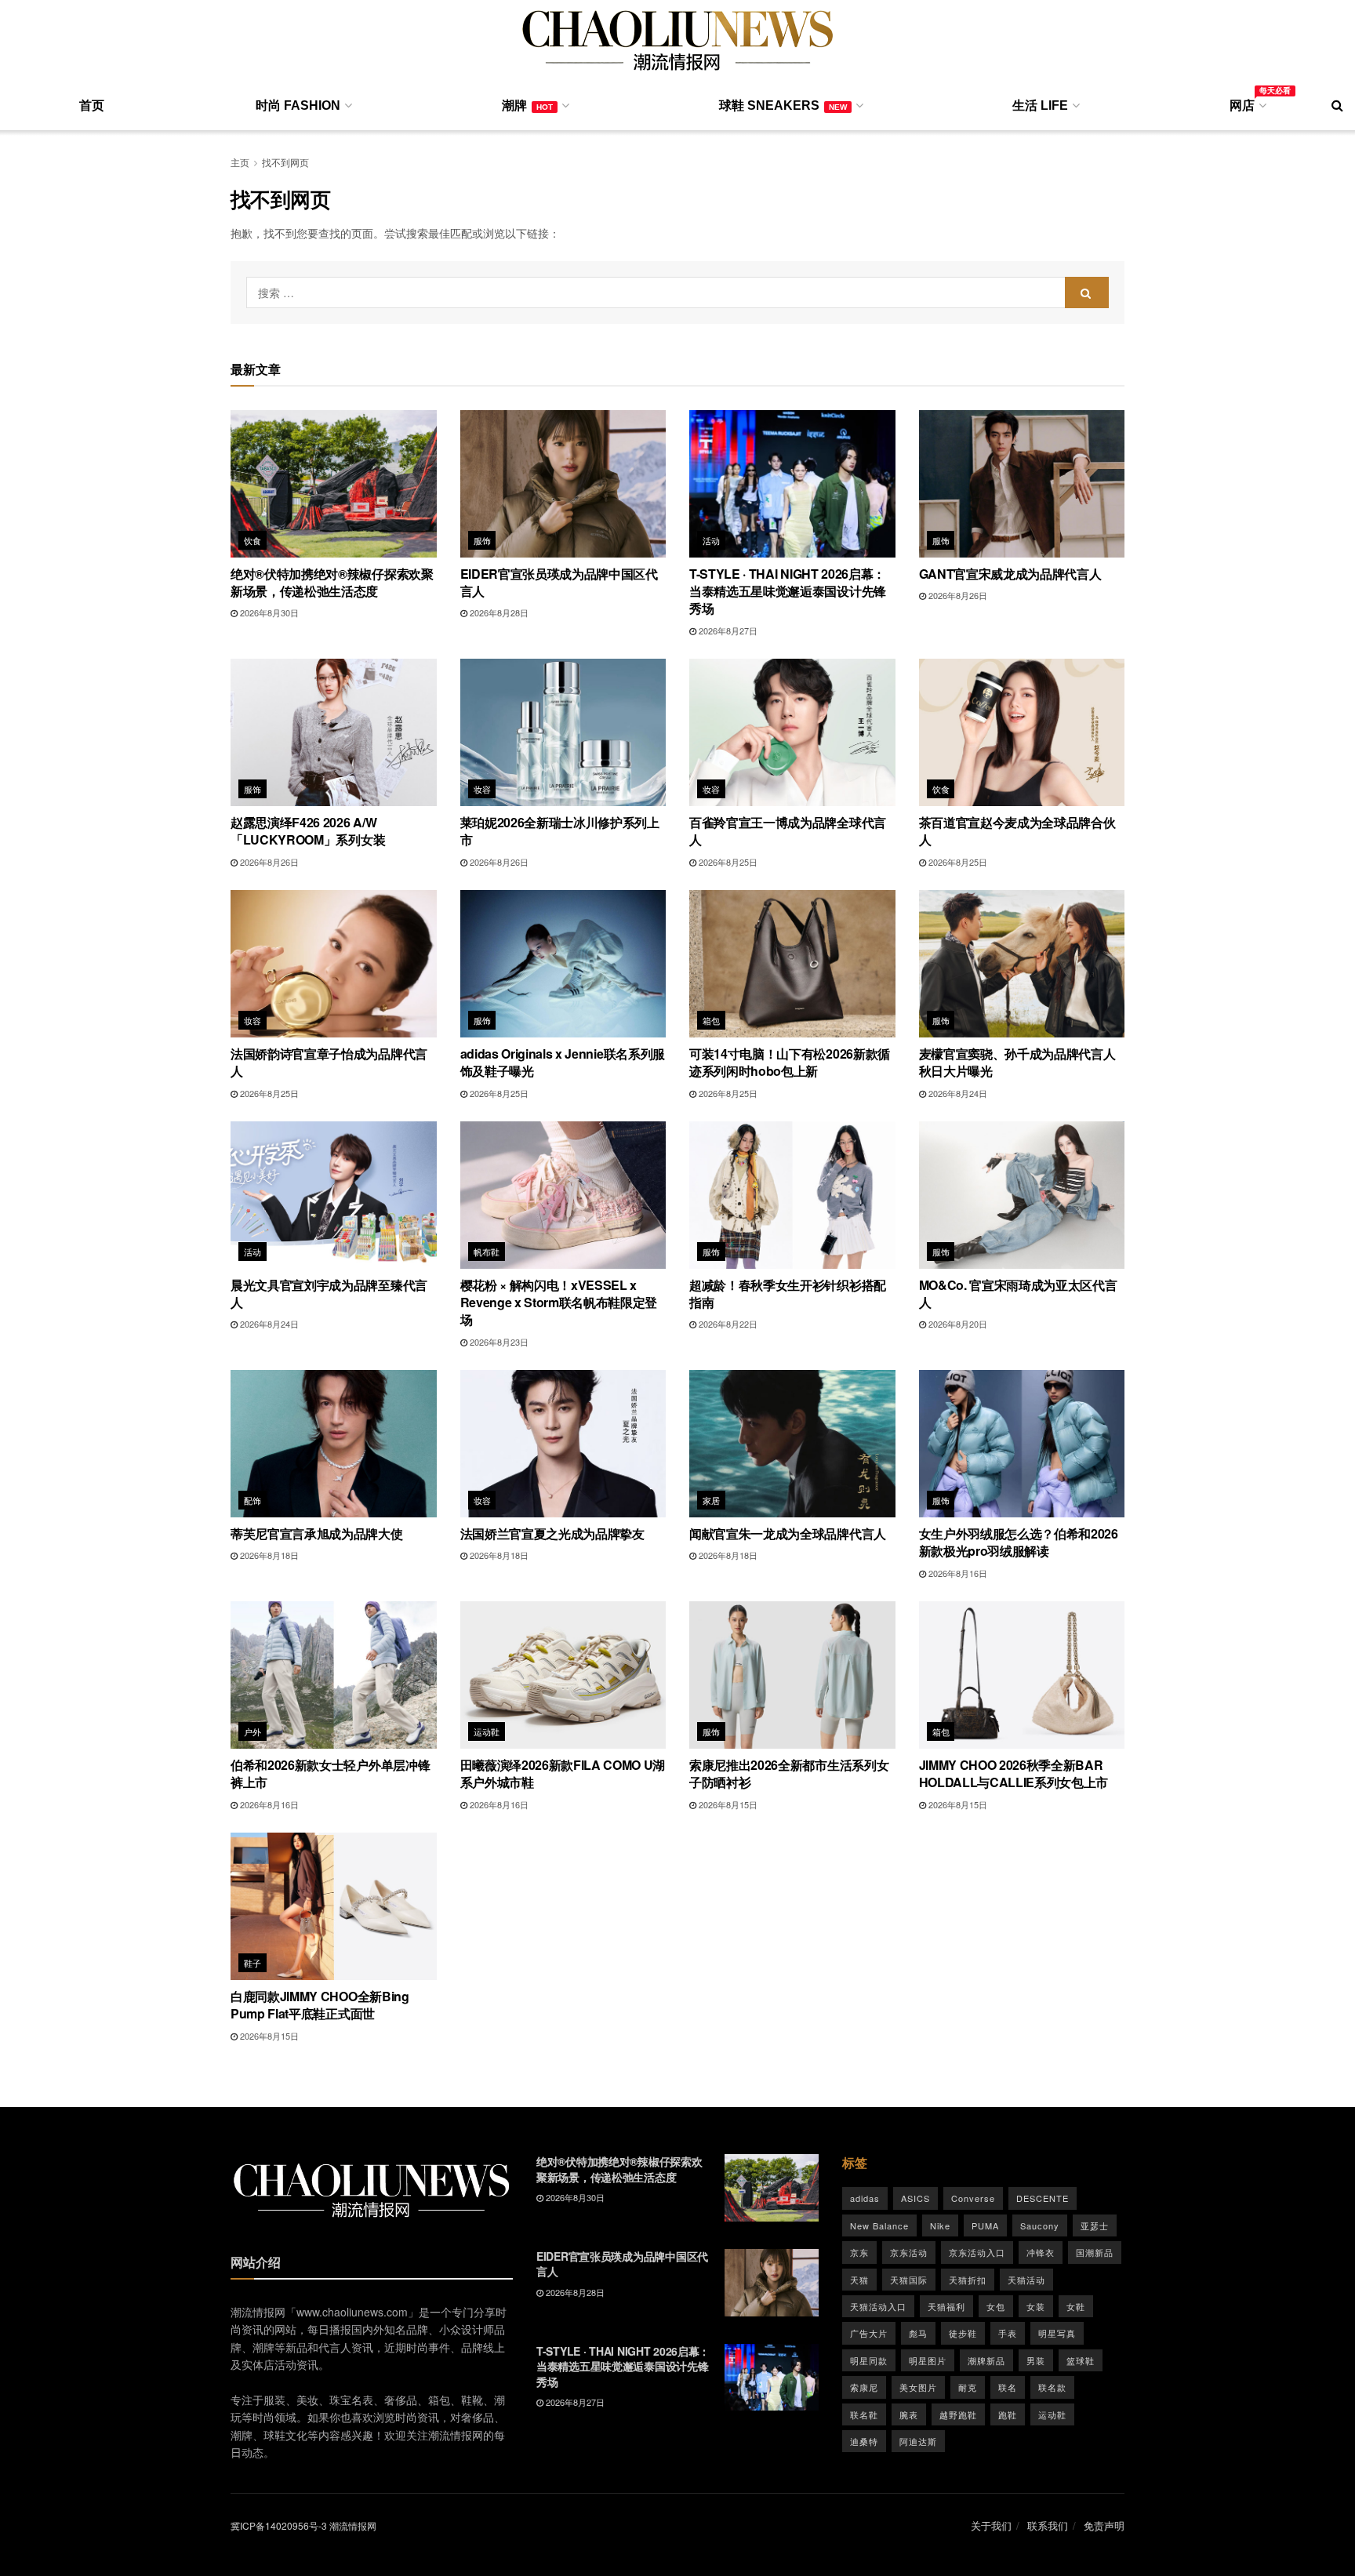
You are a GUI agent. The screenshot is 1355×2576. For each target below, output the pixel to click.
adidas (865, 2198)
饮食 (253, 540)
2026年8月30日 (268, 612)
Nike (940, 2225)
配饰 (253, 1500)
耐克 (968, 2387)
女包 (996, 2306)
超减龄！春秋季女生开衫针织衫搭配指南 (788, 1293)
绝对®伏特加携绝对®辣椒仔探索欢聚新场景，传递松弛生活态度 (332, 582)
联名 (1008, 2387)
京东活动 (909, 2252)
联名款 (1052, 2387)
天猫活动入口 (878, 2306)
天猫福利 (946, 2306)
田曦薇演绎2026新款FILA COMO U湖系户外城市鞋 (563, 1773)
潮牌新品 (986, 2360)
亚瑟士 (1095, 2225)
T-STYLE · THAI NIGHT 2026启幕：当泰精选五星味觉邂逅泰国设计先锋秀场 (788, 591)
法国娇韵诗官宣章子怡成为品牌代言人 (329, 1062)
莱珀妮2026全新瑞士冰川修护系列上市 (560, 831)
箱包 (712, 1020)
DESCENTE (1043, 2198)
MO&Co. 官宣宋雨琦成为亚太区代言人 (1018, 1293)
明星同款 (869, 2360)
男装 (1036, 2360)
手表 (1008, 2333)
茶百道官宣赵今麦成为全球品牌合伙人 (1017, 831)
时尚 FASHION (298, 105)
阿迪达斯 (918, 2441)
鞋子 (253, 1963)
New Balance (879, 2225)
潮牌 (527, 105)
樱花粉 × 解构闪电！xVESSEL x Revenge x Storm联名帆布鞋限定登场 (559, 1303)
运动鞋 (487, 1731)
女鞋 (1076, 2306)
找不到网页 (285, 162)
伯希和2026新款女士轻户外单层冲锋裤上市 (330, 1773)
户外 (253, 1731)
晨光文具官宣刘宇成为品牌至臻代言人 (329, 1293)
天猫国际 (909, 2280)
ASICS (915, 2198)
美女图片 (918, 2387)
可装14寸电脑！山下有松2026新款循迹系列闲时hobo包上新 (790, 1062)
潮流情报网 (353, 2525)
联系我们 (1048, 2525)
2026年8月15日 (727, 1804)
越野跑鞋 (958, 2414)
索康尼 (864, 2387)
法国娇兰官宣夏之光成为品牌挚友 (552, 1533)
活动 (712, 540)
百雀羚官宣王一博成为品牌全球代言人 (788, 831)
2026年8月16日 (957, 1573)
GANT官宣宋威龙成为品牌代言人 (1010, 574)
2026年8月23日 (498, 1342)
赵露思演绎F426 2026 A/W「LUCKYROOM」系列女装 (308, 831)
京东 (859, 2252)
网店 (1247, 103)
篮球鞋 (1081, 2360)
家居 (712, 1500)
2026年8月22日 (727, 1324)
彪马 (918, 2333)
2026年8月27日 (727, 630)
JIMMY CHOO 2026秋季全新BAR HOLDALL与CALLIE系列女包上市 (1014, 1773)
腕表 (909, 2414)
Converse (973, 2198)
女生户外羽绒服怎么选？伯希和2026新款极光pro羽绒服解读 (1019, 1542)
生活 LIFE (1040, 105)
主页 (240, 162)
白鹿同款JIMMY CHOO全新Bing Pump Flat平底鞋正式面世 (320, 2005)
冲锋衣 (1041, 2252)
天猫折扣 (968, 2280)
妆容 (483, 789)
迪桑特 (864, 2441)
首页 (92, 105)
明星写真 (1057, 2333)
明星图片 (928, 2360)
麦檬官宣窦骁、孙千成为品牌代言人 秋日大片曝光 (1017, 1062)
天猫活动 (1026, 2280)
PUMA (985, 2225)
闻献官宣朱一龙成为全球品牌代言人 (788, 1533)
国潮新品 (1095, 2252)
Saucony (1040, 2225)
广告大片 (869, 2333)
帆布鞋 (487, 1252)
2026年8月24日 (957, 1093)
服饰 (483, 540)
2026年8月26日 (957, 595)
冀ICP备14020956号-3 (279, 2525)
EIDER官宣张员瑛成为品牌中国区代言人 (559, 582)
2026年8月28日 (498, 612)
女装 (1036, 2306)
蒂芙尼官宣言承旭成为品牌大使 (317, 1533)
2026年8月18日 (268, 1555)
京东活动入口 (977, 2252)
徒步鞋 (963, 2333)
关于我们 (991, 2525)
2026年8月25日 (727, 862)
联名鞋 (864, 2414)
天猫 (859, 2280)
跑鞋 (1008, 2414)
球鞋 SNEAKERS (783, 105)
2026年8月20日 (957, 1324)
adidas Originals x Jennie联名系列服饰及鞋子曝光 (563, 1062)
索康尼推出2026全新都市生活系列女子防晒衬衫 (789, 1773)
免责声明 (1104, 2525)
